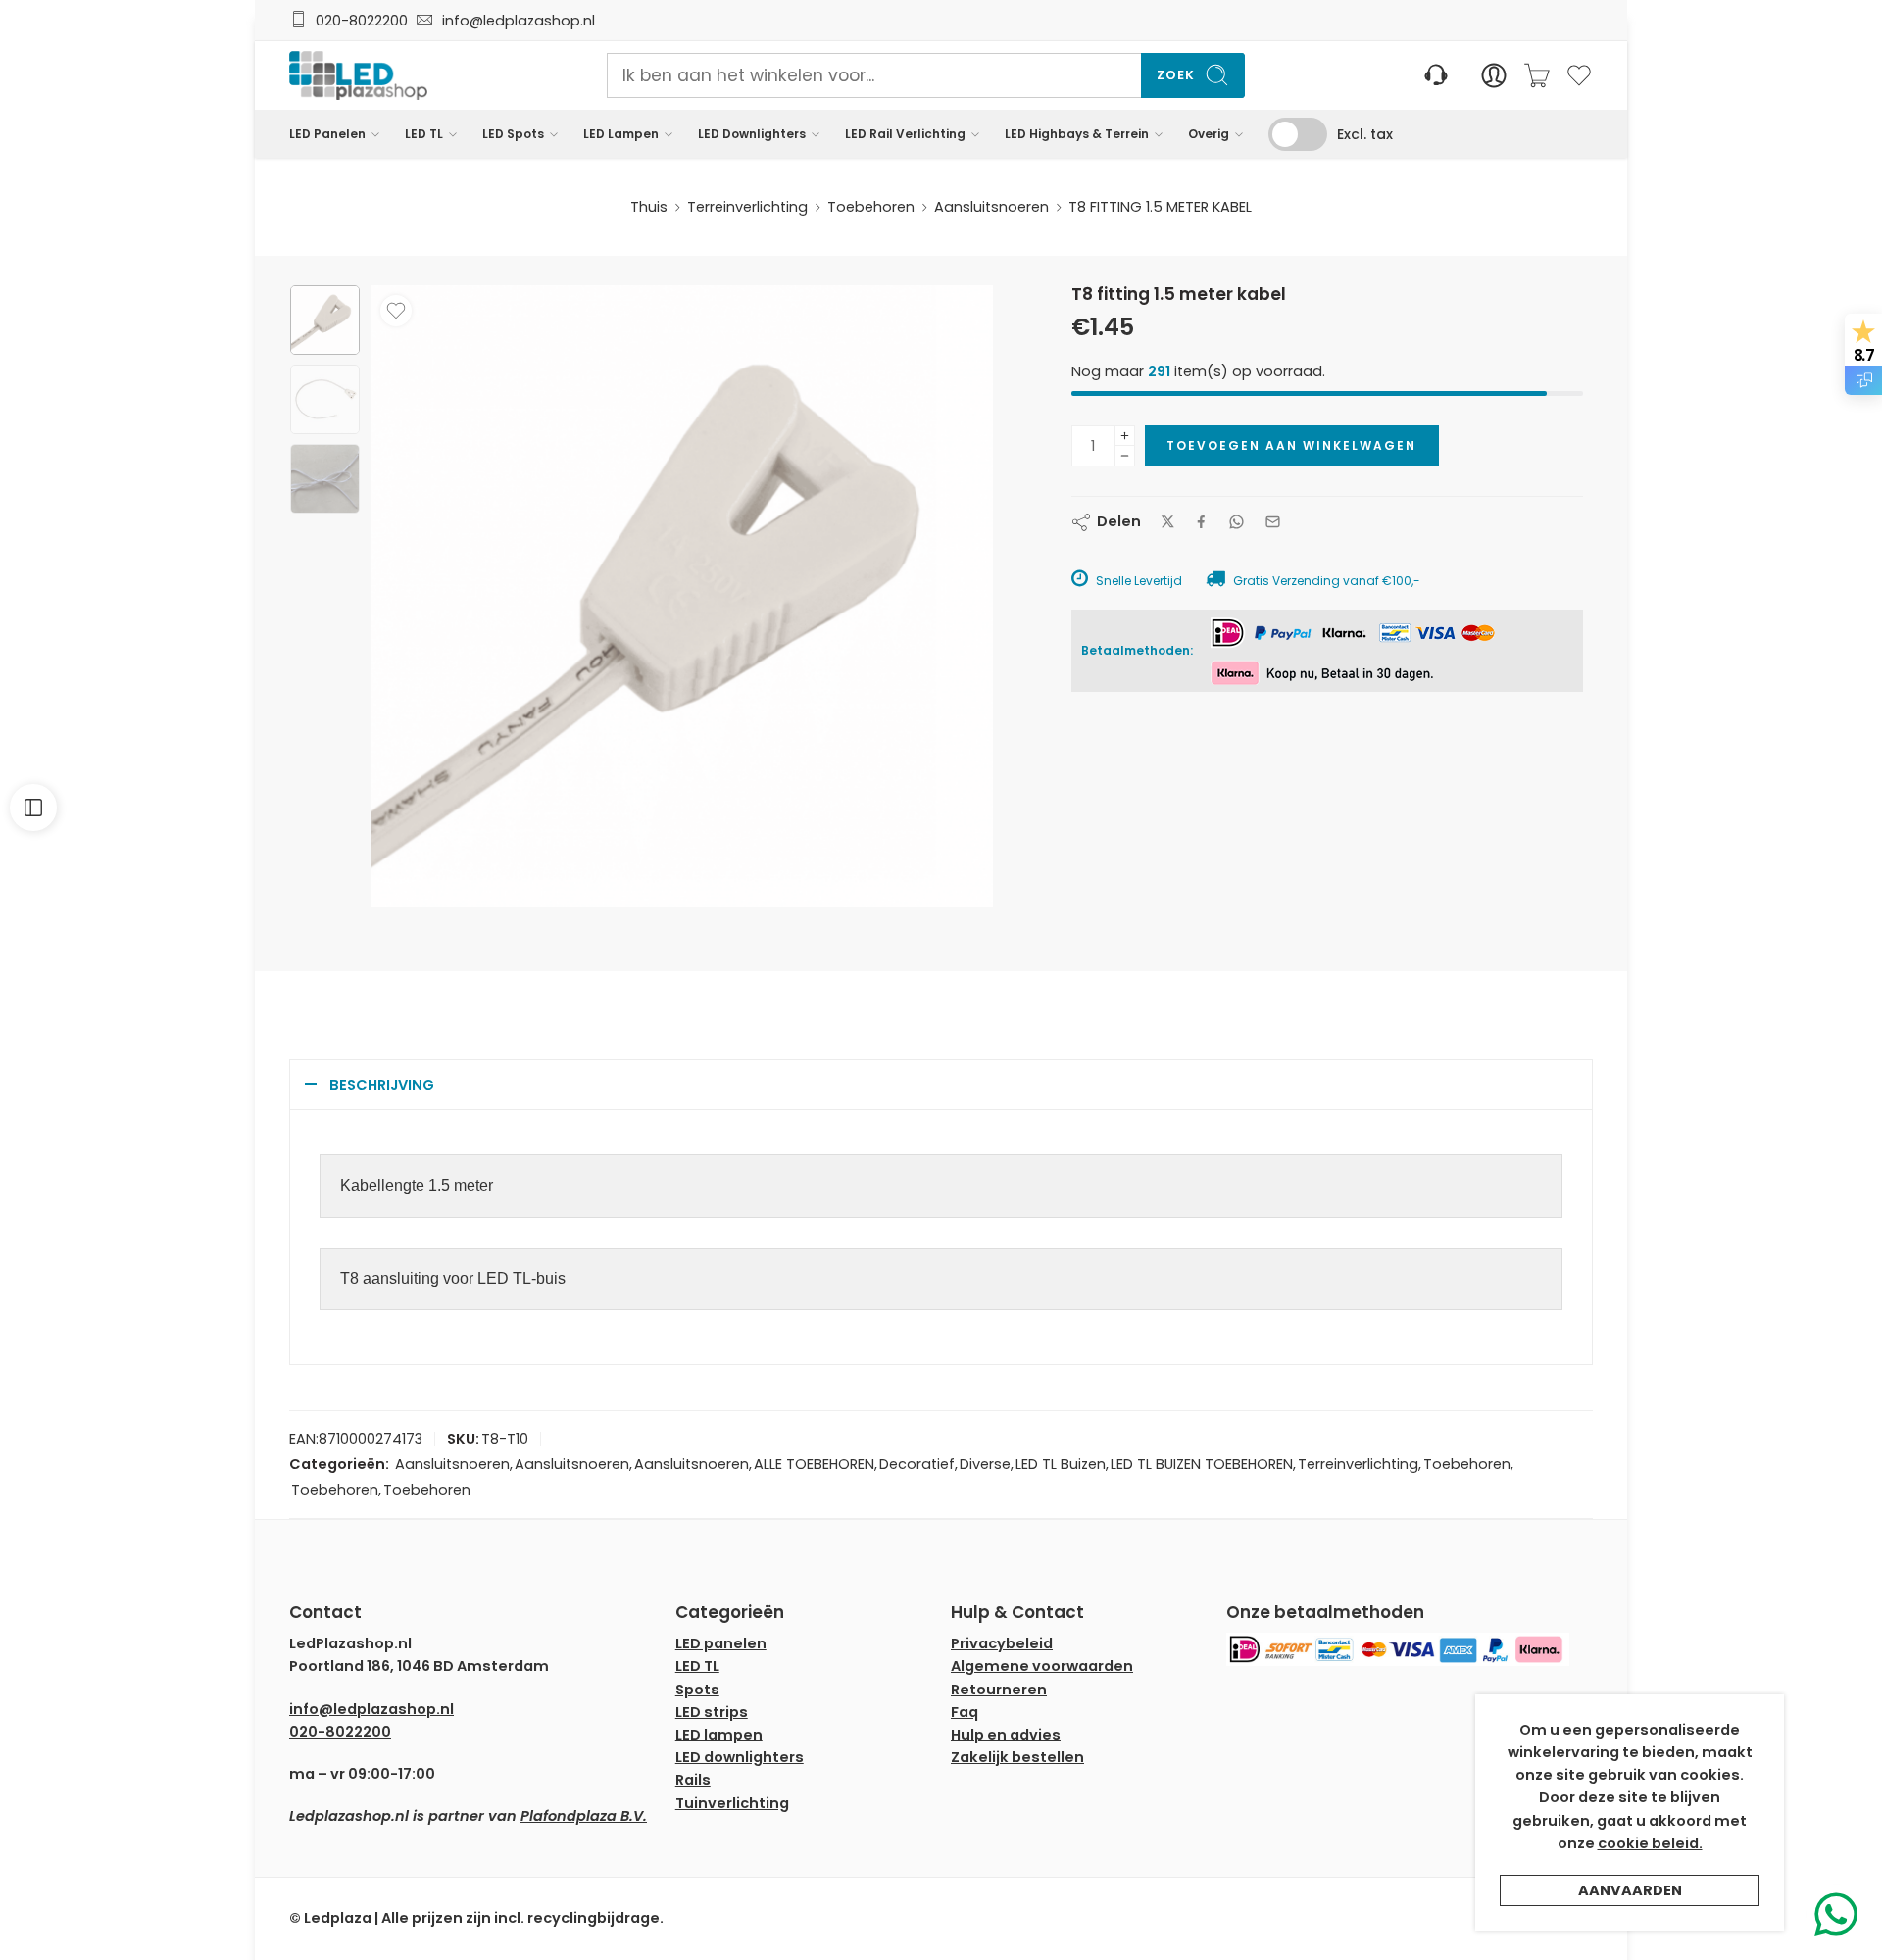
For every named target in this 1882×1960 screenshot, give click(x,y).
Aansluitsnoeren (991, 207)
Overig (1209, 134)
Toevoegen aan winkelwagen (1291, 445)
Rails (693, 1780)
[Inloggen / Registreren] (1494, 75)
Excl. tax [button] (1365, 134)
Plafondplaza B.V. (584, 1816)
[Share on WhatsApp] (1237, 522)
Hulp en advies (1006, 1735)
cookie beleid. (1650, 1843)
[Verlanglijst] (396, 311)
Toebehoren (871, 207)
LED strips (712, 1712)
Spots (697, 1690)
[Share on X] (1168, 522)
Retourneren (999, 1690)
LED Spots (513, 134)
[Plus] (1125, 436)
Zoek (1176, 75)
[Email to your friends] (1273, 522)
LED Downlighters (752, 134)
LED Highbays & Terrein (1077, 134)
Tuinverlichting (732, 1803)
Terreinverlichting (747, 207)
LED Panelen (327, 134)
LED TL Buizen (1061, 1464)
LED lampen (719, 1735)
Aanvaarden (1630, 1890)
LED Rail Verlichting (905, 134)
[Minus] (1125, 456)
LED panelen (721, 1643)
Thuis (649, 207)
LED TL (424, 134)
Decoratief (917, 1464)
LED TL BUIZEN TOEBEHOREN (1202, 1464)
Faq (965, 1712)
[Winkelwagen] (1537, 75)
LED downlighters (740, 1757)
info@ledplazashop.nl (515, 21)
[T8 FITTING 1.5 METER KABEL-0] (325, 320)
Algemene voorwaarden (1042, 1666)
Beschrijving (382, 1085)
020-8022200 (362, 21)
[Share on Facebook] (1201, 522)
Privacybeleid (1002, 1643)
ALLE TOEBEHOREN (814, 1464)
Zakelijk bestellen (1017, 1757)
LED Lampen (621, 134)
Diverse (985, 1464)
